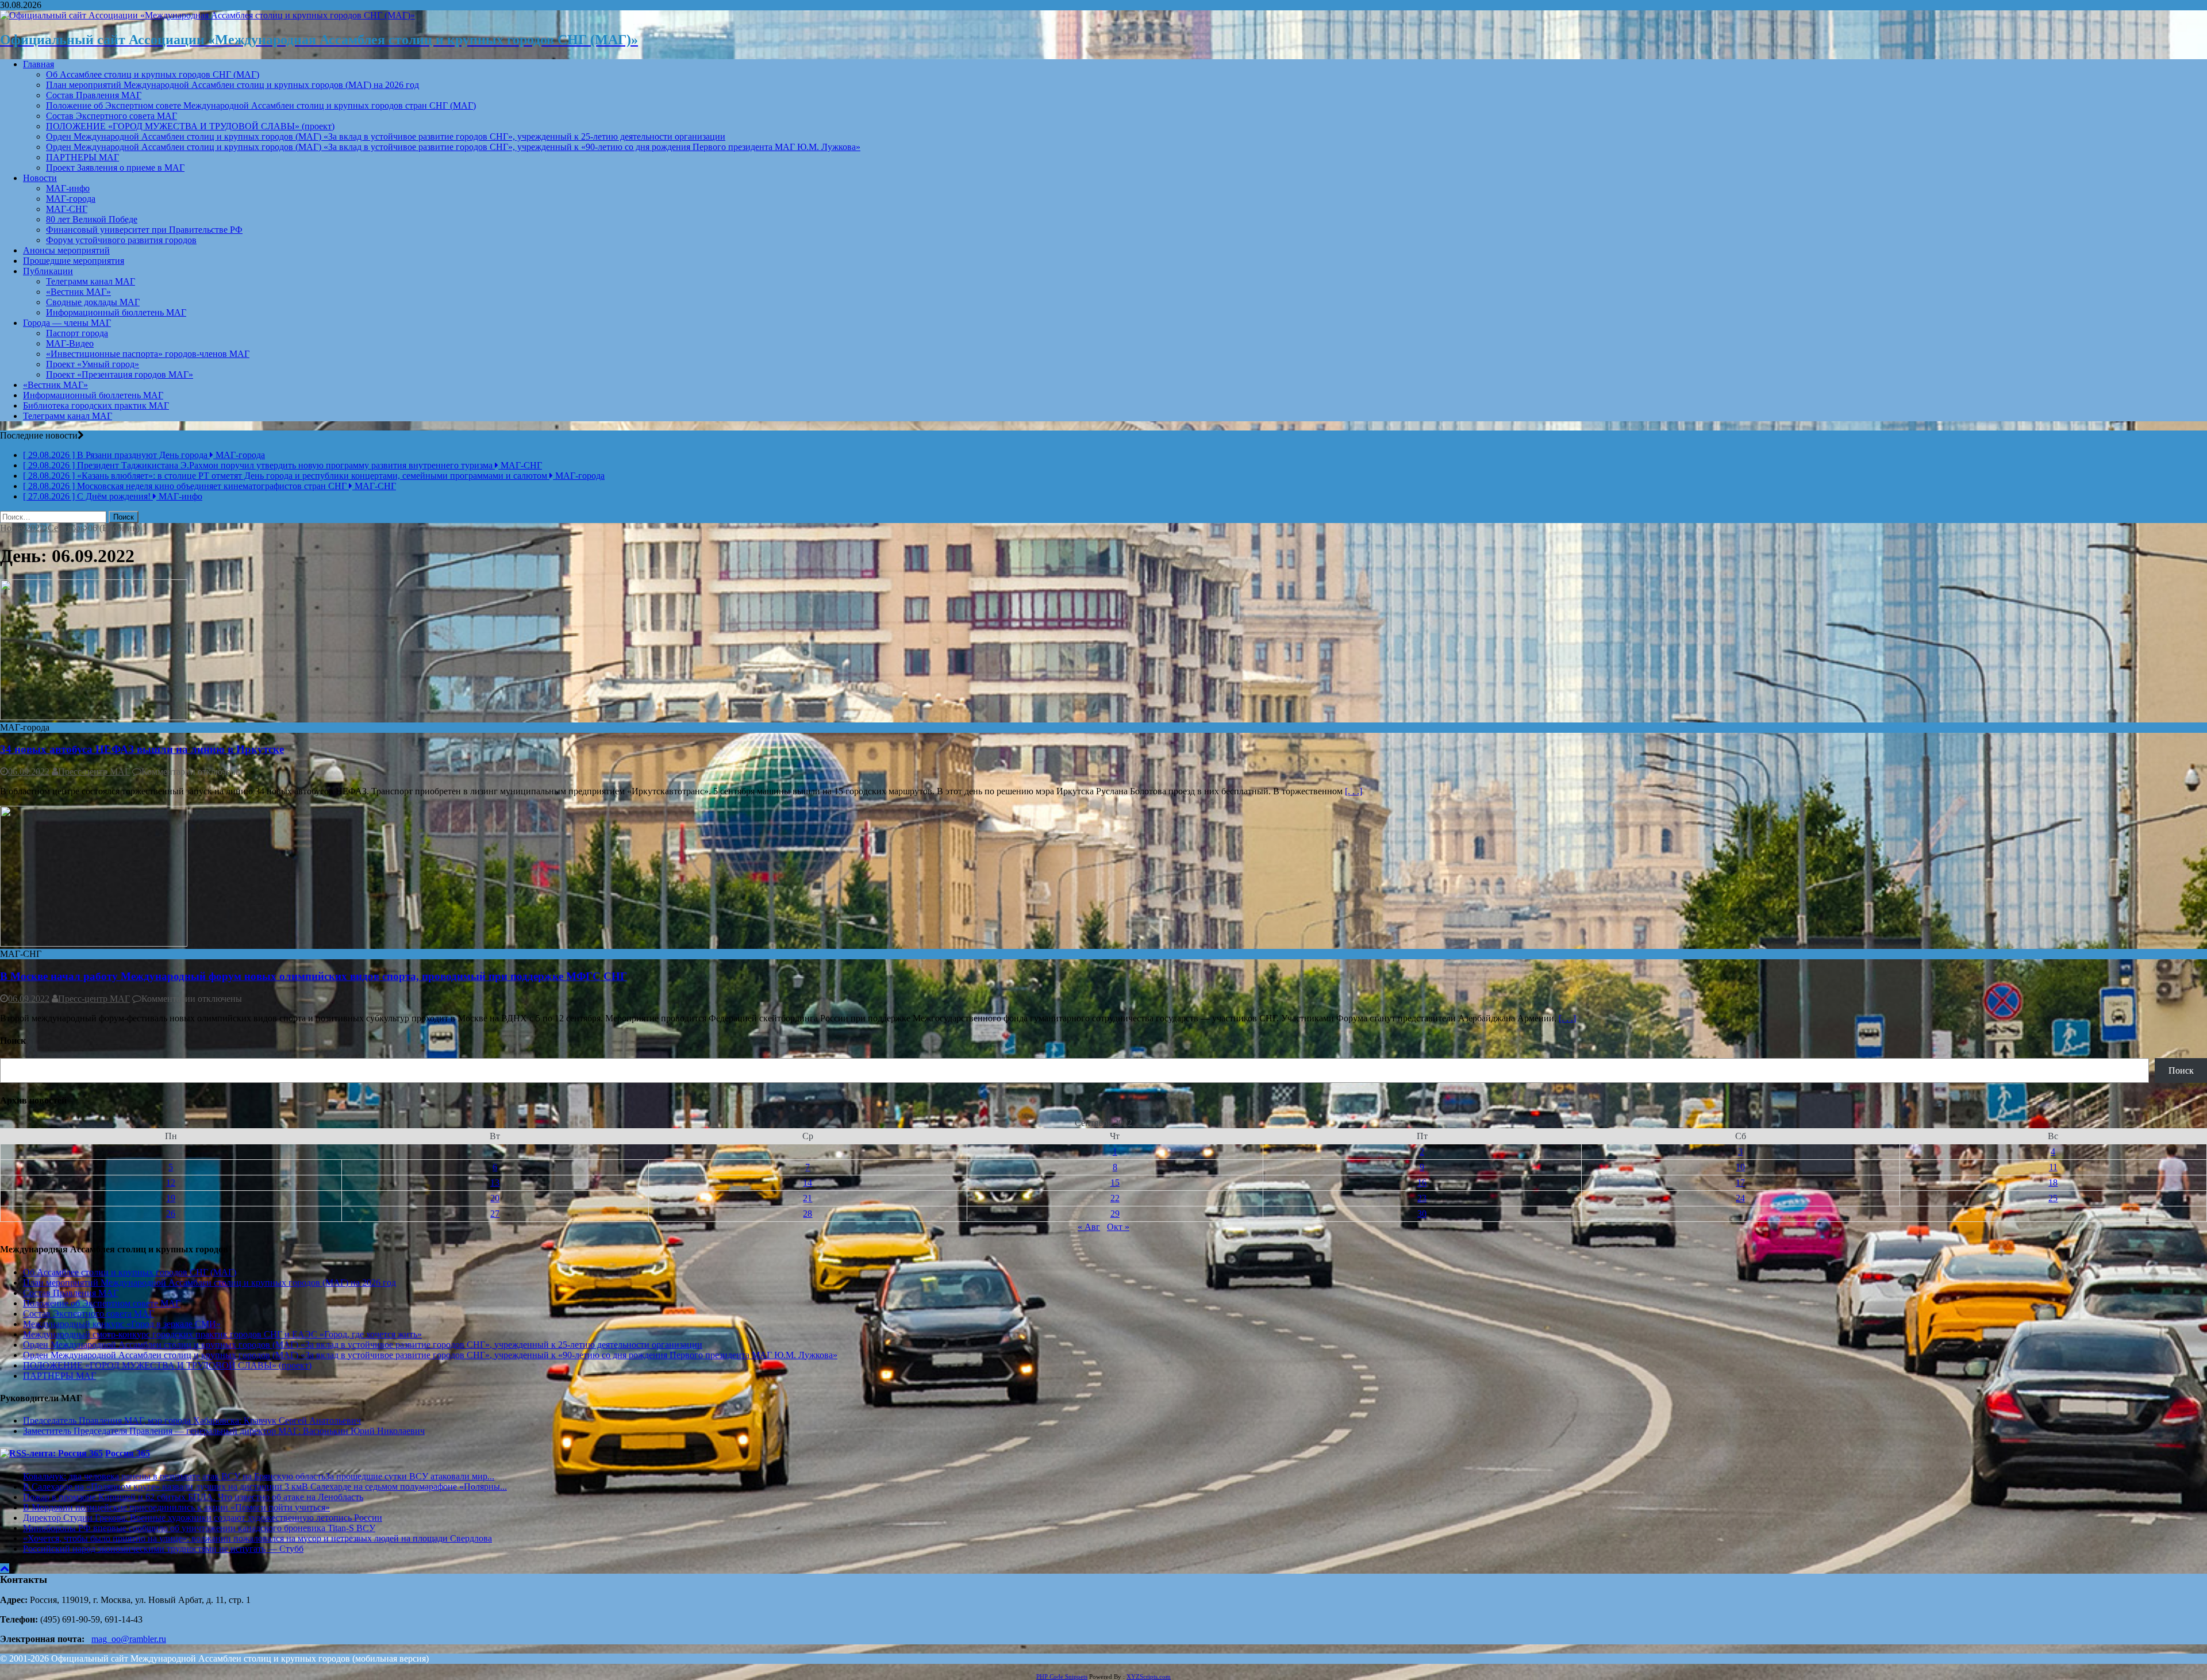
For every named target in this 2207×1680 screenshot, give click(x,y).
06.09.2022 (29, 772)
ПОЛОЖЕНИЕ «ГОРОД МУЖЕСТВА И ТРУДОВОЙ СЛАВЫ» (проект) (190, 126)
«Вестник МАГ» (78, 292)
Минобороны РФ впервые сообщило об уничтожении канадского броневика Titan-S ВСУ (199, 1528)
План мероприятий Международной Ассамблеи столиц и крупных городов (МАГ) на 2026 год (232, 85)
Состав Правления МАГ (94, 95)
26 (171, 1214)
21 (808, 1198)
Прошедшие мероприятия (74, 261)
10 (1740, 1167)
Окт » (1118, 1227)
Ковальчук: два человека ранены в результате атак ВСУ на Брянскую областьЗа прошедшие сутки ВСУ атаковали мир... (259, 1476)
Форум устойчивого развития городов (121, 240)
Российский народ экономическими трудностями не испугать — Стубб (163, 1549)
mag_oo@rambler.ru (129, 1639)
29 (1115, 1214)
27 (495, 1214)
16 (1422, 1183)
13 (495, 1183)
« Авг (1089, 1227)
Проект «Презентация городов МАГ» (120, 374)
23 (1422, 1198)
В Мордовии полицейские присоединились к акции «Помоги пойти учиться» (176, 1507)
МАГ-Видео (70, 343)
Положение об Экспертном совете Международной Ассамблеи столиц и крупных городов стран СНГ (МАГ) (261, 105)
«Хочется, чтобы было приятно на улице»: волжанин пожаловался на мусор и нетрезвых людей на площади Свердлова (257, 1538)
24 (1740, 1198)
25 (2053, 1198)
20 (495, 1198)
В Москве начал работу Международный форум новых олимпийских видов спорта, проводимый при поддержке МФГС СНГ (314, 976)
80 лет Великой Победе (92, 219)
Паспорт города (77, 333)
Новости (40, 178)
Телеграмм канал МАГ (91, 281)
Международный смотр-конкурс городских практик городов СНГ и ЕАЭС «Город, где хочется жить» (222, 1334)
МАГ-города (71, 199)
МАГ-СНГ (67, 209)
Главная (39, 64)
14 (808, 1183)
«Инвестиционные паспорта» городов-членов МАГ (148, 354)
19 (171, 1198)
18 (2053, 1183)
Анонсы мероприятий (66, 250)
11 (2053, 1167)
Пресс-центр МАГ (94, 772)
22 (1115, 1198)
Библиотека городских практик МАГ (96, 405)
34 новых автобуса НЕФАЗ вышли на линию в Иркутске (142, 749)
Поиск (2181, 1070)
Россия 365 (128, 1453)
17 (1740, 1183)
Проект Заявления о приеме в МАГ (115, 168)
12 (171, 1183)
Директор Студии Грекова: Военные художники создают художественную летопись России (203, 1518)
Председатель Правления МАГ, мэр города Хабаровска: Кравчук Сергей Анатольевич (192, 1420)
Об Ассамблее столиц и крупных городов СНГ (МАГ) (153, 74)
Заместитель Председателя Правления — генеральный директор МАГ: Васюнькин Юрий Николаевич (224, 1431)
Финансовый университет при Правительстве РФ (144, 230)
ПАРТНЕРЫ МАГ (82, 157)
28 (808, 1214)
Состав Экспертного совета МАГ (111, 116)
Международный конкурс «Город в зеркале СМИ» (122, 1324)
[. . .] (1354, 791)
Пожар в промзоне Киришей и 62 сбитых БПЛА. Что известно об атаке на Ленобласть (193, 1497)
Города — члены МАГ (67, 323)
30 (1422, 1214)
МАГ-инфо (68, 188)
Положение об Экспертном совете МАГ (102, 1303)
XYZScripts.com (1149, 1677)
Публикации (48, 271)
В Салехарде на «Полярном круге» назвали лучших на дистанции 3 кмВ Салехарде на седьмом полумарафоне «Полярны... (265, 1487)
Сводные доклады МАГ (93, 302)
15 (1115, 1183)
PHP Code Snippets (1062, 1677)
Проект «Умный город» (93, 364)
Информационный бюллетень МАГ (116, 312)
